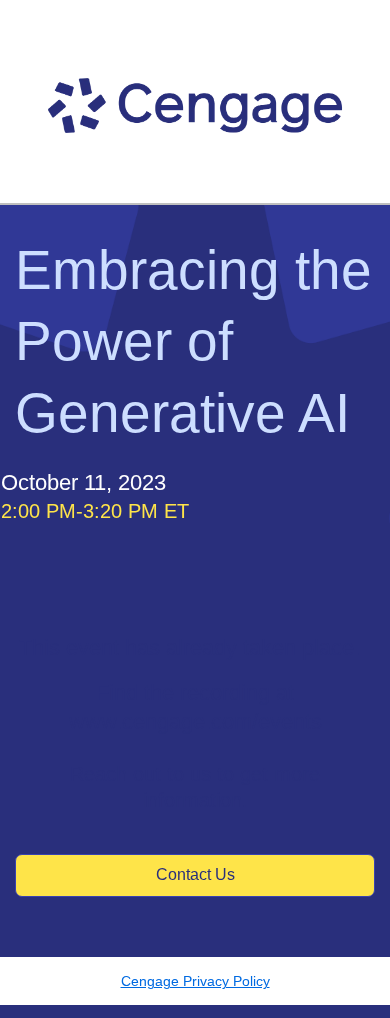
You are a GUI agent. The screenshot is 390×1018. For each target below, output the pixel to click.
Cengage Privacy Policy (195, 981)
